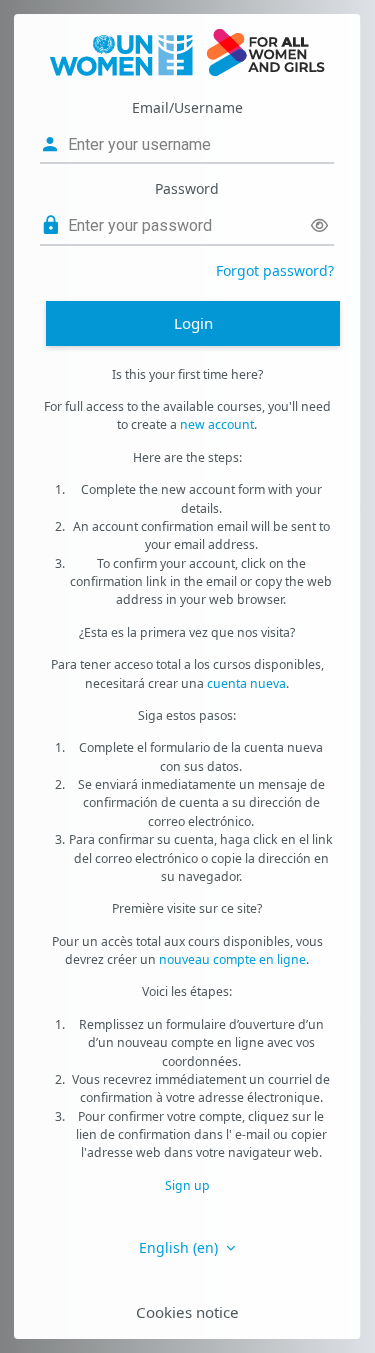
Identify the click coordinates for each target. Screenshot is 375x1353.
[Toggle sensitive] (319, 225)
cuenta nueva (246, 683)
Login (193, 323)
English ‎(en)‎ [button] (180, 1247)
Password (187, 188)
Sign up (187, 1185)
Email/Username (187, 107)
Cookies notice (187, 1312)
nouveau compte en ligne (232, 959)
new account (217, 424)
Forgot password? (275, 270)
